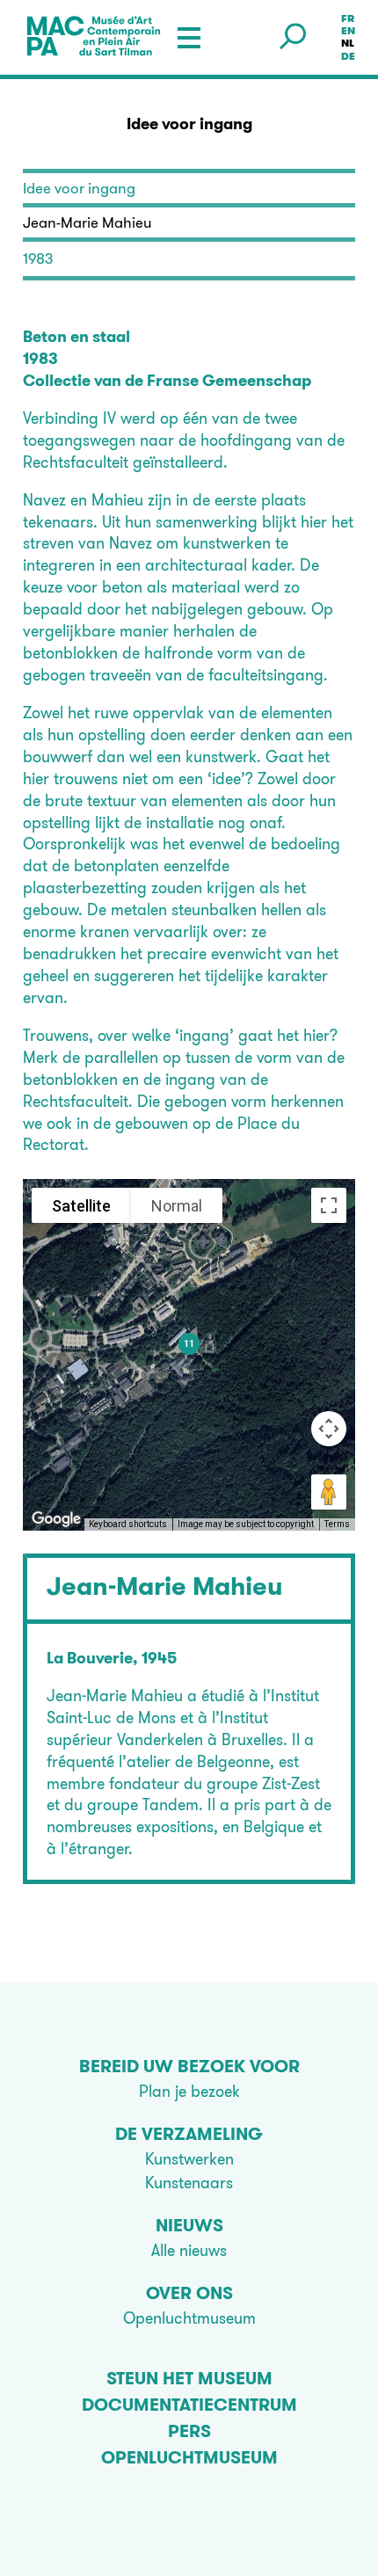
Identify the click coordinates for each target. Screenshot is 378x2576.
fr (348, 18)
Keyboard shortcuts (128, 1524)
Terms (337, 1524)
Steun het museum (189, 2378)
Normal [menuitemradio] (177, 1206)
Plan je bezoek (189, 2091)
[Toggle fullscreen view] (329, 1205)
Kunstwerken (189, 2159)
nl (348, 44)
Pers (189, 2431)
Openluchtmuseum (189, 2318)
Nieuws (189, 2225)
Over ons (189, 2293)
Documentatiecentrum (189, 2405)
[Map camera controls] (329, 1429)
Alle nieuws (189, 2250)
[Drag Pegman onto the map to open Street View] (329, 1492)
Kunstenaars (189, 2183)
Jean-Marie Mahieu (165, 1586)
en (348, 31)
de (348, 56)
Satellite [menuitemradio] (81, 1206)
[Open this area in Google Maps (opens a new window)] (56, 1519)
